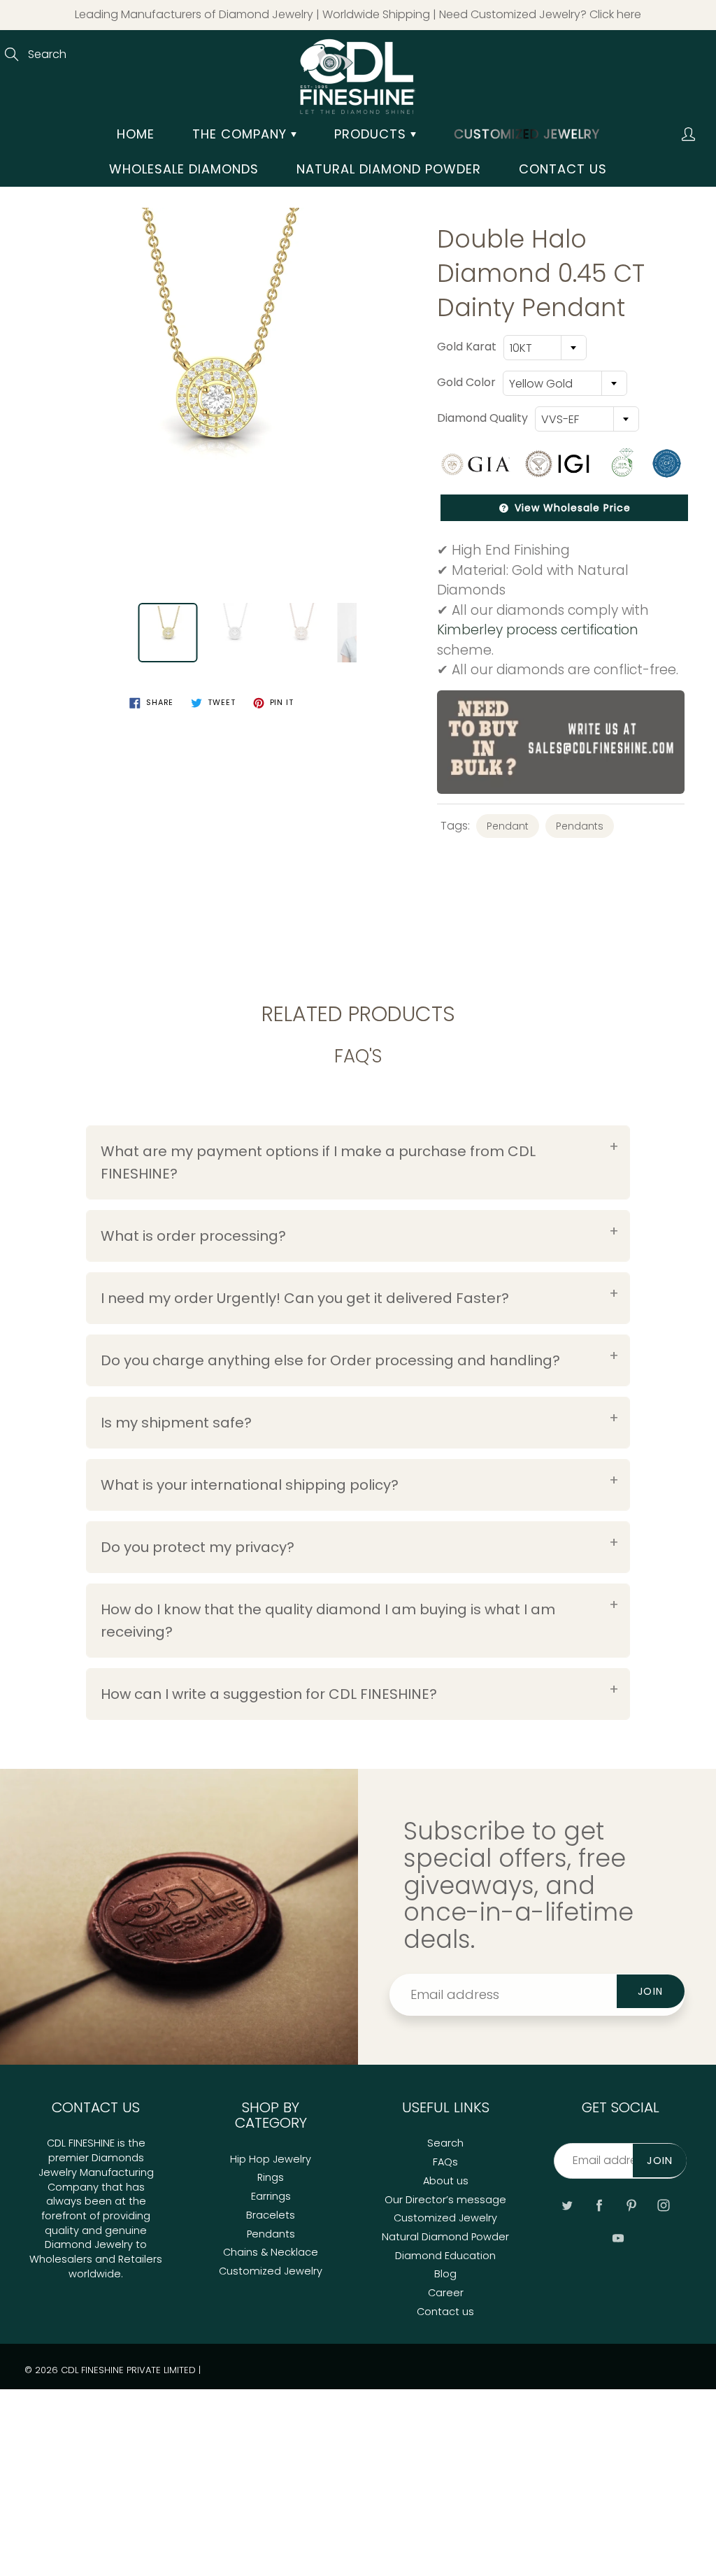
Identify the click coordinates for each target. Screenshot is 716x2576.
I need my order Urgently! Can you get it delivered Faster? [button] (305, 1298)
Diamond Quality (482, 418)
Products (372, 134)
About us (446, 2181)
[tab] (358, 1162)
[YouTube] (618, 2239)
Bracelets (271, 2215)
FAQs (445, 2162)
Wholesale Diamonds (184, 169)
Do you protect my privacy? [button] (198, 1547)
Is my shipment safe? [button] (176, 1423)
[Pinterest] (632, 2205)
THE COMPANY (242, 134)
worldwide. (96, 2274)
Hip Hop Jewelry (271, 2159)
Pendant (508, 826)
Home (136, 134)
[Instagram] (664, 2205)
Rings (271, 2177)
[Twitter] (567, 2205)
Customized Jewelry (271, 2271)
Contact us (563, 169)
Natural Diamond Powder (389, 169)
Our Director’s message (445, 2200)
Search (445, 2143)
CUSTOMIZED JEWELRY (527, 134)
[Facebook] (600, 2205)
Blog (445, 2274)
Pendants (580, 826)
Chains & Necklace (271, 2252)
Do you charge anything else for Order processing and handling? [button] (330, 1360)
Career (446, 2293)
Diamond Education (445, 2256)
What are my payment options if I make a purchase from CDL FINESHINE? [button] (318, 1162)
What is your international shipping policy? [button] (250, 1485)
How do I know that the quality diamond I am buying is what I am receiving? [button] (328, 1621)
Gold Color (466, 383)
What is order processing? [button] (193, 1236)
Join (651, 1991)
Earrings (271, 2196)
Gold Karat (467, 347)
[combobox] (545, 348)
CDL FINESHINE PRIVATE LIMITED (128, 2370)
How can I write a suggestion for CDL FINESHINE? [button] (269, 1694)
